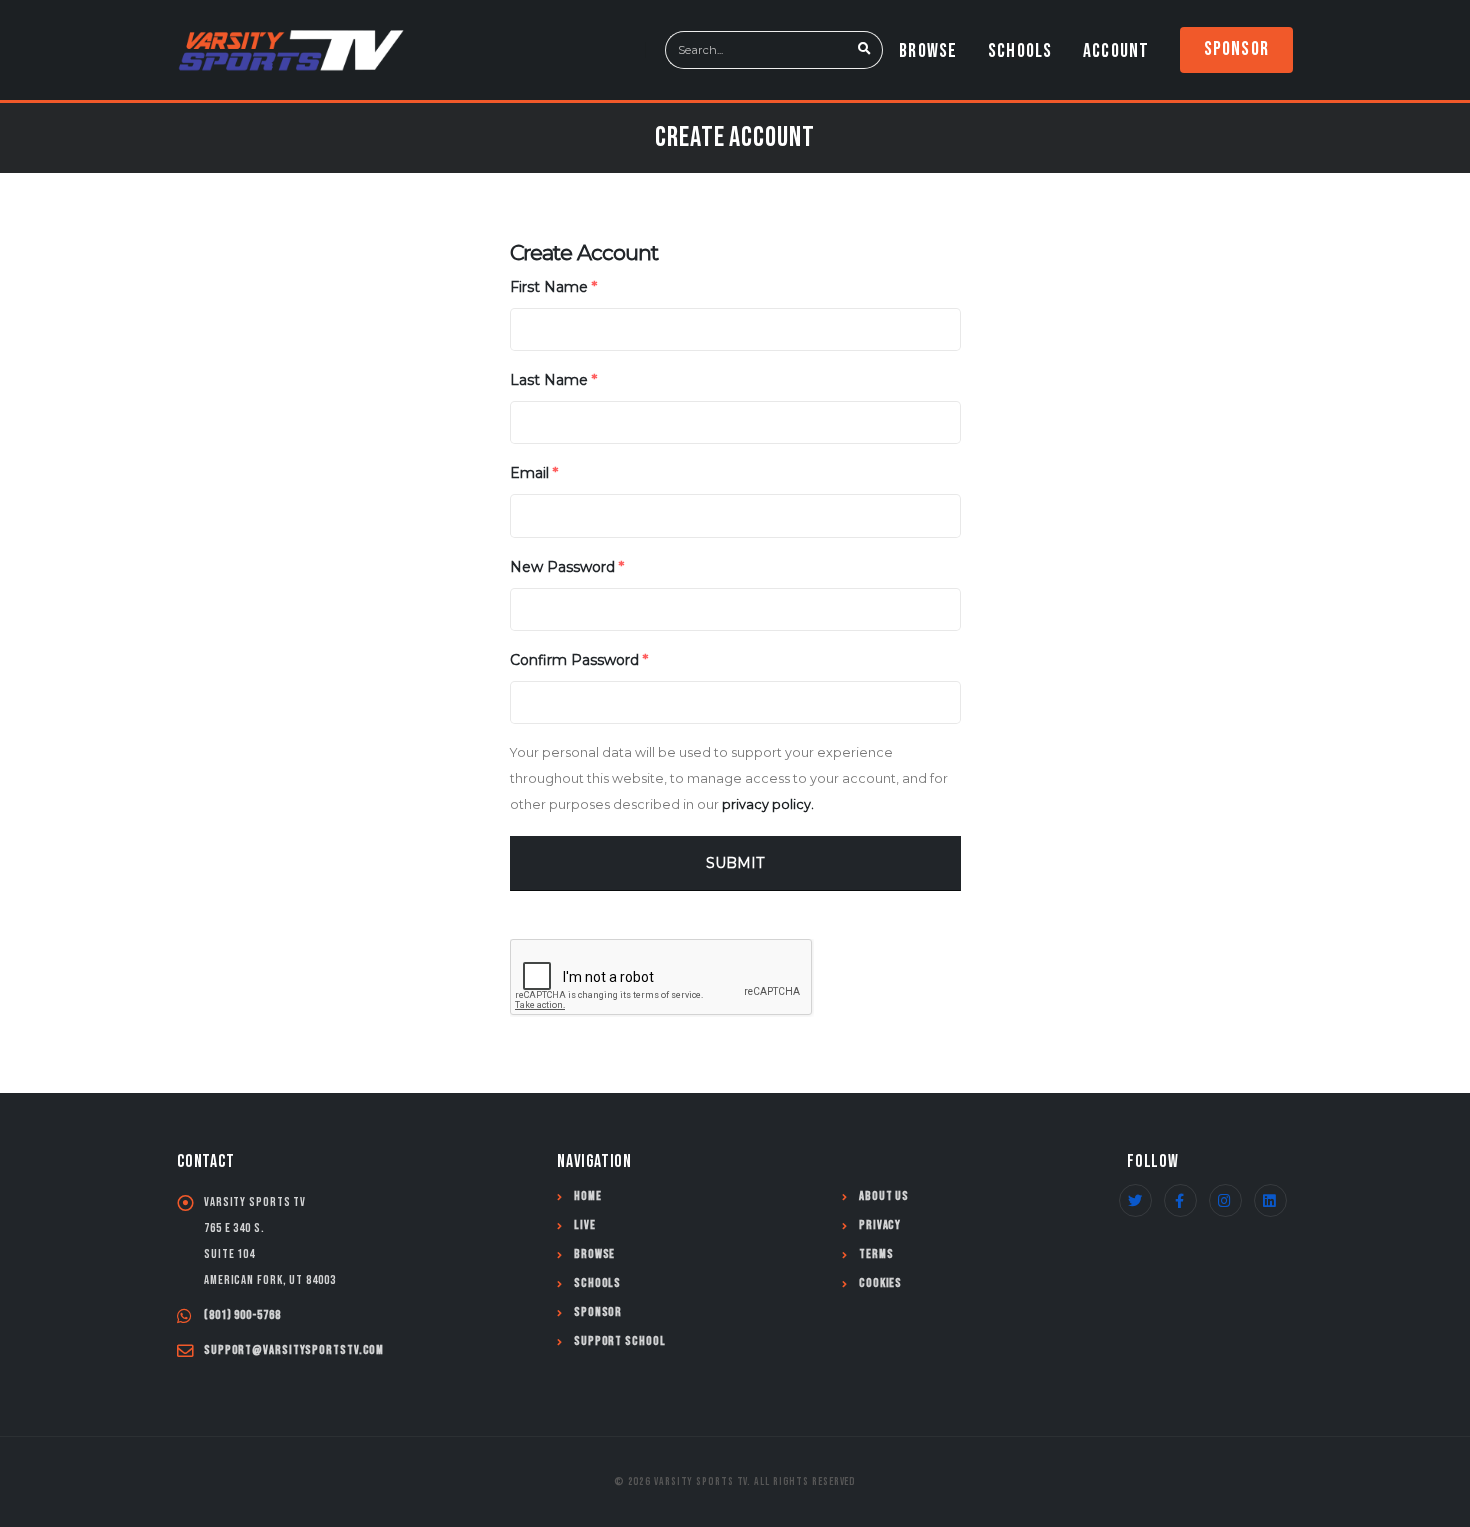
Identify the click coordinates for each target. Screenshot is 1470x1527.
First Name (553, 287)
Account (1116, 51)
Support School (620, 1341)
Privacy (880, 1225)
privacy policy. (768, 804)
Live (585, 1225)
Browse (928, 51)
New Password (567, 567)
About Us (884, 1196)
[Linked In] (1270, 1200)
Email (534, 473)
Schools (1020, 51)
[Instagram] (1225, 1200)
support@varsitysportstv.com (294, 1350)
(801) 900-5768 (242, 1315)
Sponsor (1236, 49)
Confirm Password (579, 660)
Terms (876, 1254)
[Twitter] (1135, 1200)
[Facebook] (1180, 1200)
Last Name (553, 380)
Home (588, 1196)
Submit (735, 863)
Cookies (880, 1283)
